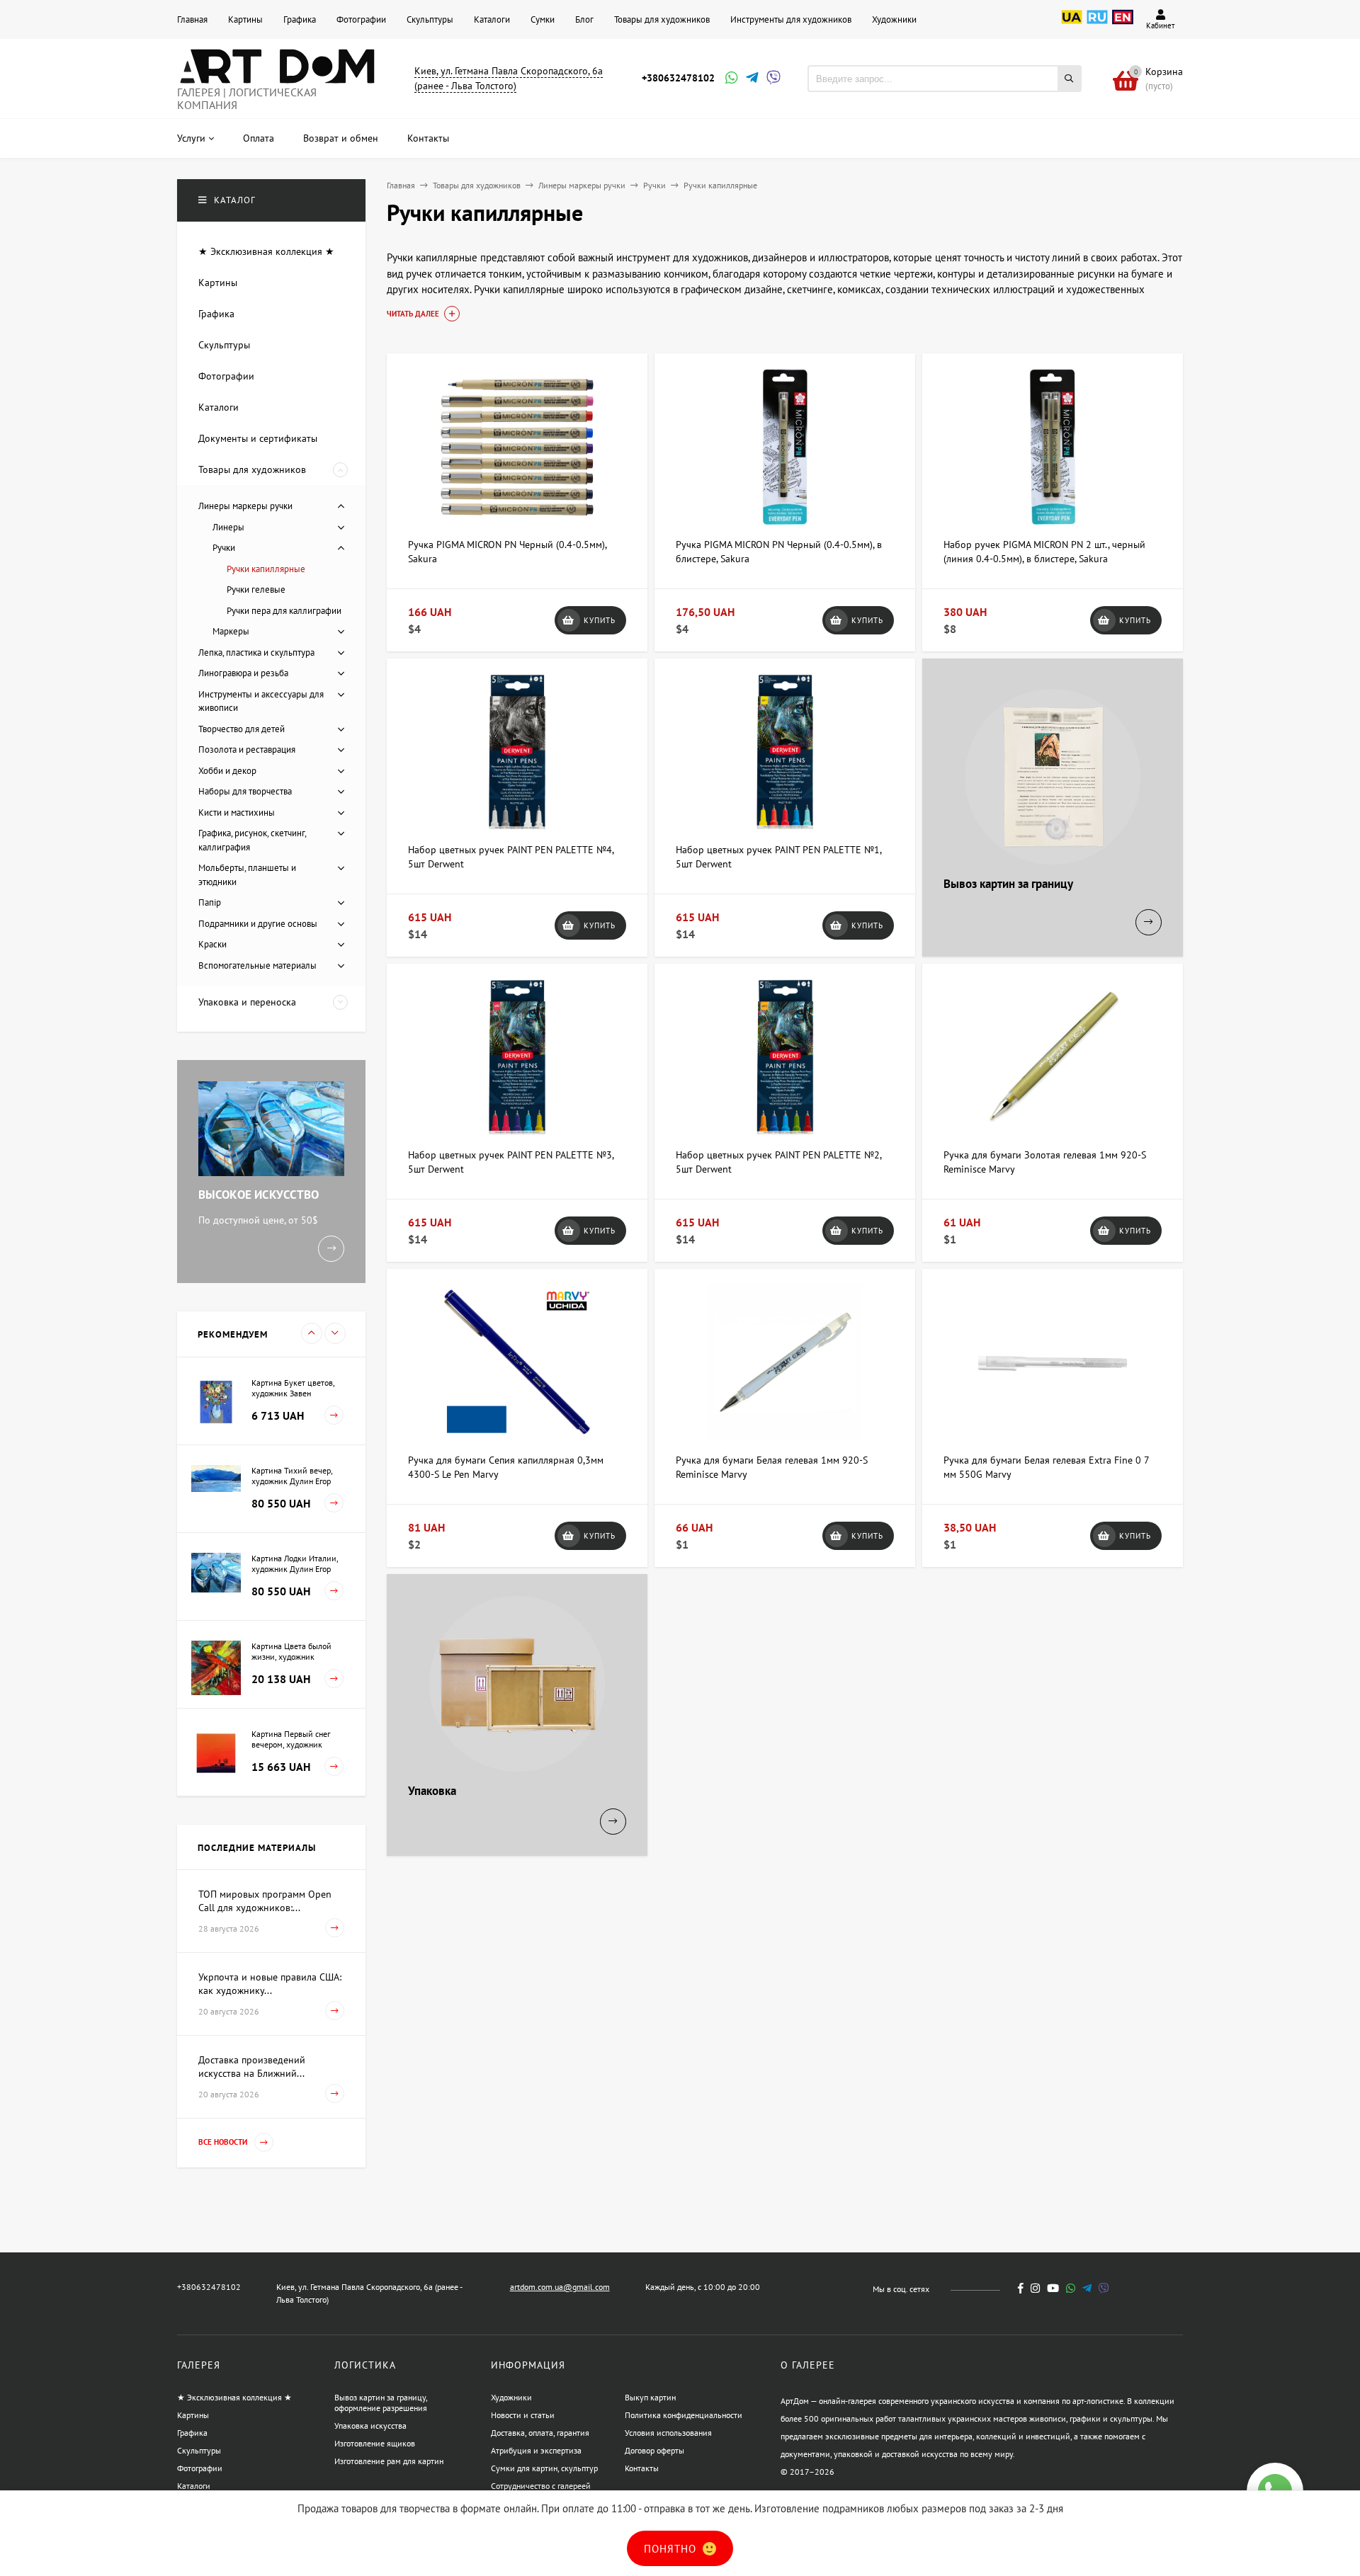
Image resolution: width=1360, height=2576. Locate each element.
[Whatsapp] (730, 79)
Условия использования (668, 2433)
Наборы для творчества (245, 791)
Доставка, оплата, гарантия (540, 2433)
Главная (192, 19)
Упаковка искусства (370, 2426)
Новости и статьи (523, 2415)
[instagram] (1035, 2288)
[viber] (1104, 2288)
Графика (300, 19)
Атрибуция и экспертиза (536, 2450)
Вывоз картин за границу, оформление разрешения (381, 2403)
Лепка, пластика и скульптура (256, 652)
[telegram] (1087, 2288)
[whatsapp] (1071, 2288)
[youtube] (1053, 2288)
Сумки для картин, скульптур (544, 2468)
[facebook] (1021, 2288)
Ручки (654, 185)
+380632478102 (678, 78)
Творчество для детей (242, 729)
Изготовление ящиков (375, 2443)
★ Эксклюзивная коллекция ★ (234, 2397)
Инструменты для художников (791, 19)
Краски (212, 944)
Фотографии (361, 19)
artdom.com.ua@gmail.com (560, 2287)
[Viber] (771, 79)
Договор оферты (654, 2450)
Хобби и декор (227, 771)
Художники (894, 19)
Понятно (672, 2549)
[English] (1123, 25)
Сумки (543, 19)
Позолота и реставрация (247, 750)
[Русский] (1097, 25)
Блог (584, 19)
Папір (210, 902)
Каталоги (492, 19)
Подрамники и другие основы (258, 924)
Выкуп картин (650, 2397)
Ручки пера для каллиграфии (284, 611)
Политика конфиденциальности (684, 2415)
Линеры (228, 527)
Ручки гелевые (256, 589)
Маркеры (231, 631)
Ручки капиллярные (266, 569)
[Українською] (1072, 25)
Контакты (642, 2468)
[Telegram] (751, 79)
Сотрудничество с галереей (541, 2486)
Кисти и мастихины (237, 813)
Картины (245, 19)
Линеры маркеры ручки (582, 185)
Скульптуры (430, 19)
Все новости (224, 2142)
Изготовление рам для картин (389, 2461)
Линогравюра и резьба (243, 673)
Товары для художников (662, 19)
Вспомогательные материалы (257, 965)
